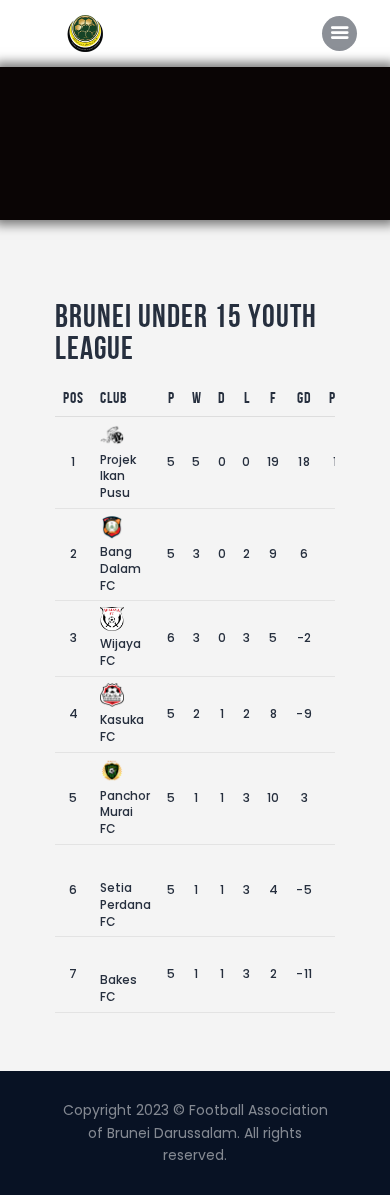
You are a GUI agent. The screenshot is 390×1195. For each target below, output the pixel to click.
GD (304, 397)
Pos (73, 397)
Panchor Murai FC (125, 812)
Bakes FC (118, 988)
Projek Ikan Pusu (118, 476)
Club (114, 397)
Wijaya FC (120, 652)
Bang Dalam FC (120, 568)
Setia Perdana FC (125, 904)
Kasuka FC (122, 728)
